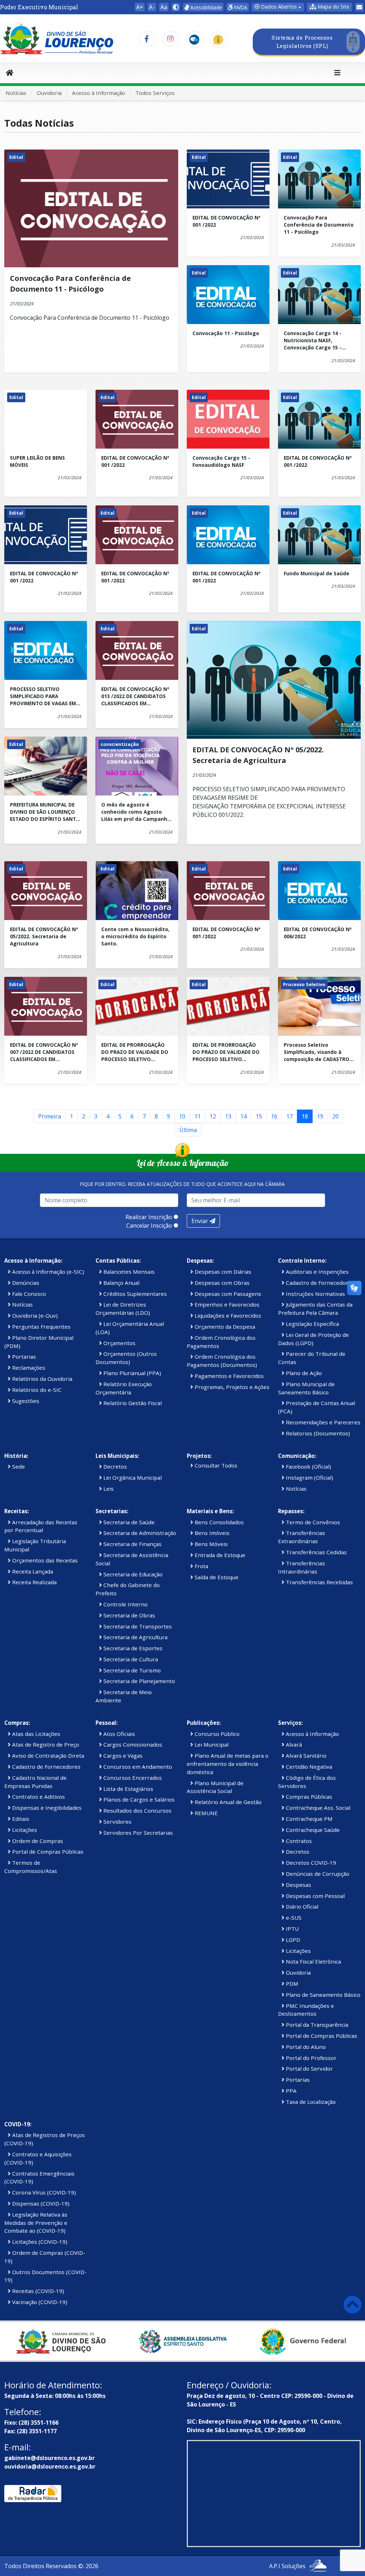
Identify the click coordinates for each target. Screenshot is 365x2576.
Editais (20, 1819)
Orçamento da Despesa (224, 1327)
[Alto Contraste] (176, 7)
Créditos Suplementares (134, 1294)
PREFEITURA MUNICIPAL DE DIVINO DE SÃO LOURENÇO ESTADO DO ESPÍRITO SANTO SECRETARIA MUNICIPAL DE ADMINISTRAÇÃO (45, 812)
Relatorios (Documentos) (317, 1433)
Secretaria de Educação (132, 1574)
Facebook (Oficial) (308, 1466)
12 (213, 1116)
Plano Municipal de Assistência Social (215, 1787)
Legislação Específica (312, 1324)
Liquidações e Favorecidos (227, 1315)
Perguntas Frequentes (41, 1327)
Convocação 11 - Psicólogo (226, 333)
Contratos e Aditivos (38, 1797)
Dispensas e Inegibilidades (46, 1808)
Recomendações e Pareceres (322, 1422)
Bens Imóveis (211, 1533)
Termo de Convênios (312, 1522)
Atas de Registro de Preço (45, 1744)
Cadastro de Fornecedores (319, 1283)
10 (182, 1116)
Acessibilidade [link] (205, 7)
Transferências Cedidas (316, 1552)
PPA (291, 2091)
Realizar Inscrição (149, 1217)
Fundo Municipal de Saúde (317, 573)
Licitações (24, 1830)
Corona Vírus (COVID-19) (43, 2192)
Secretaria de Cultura (130, 1659)
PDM (291, 1984)
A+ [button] (140, 7)
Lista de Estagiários (128, 1789)
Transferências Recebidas (319, 1582)
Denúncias (25, 1283)
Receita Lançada (32, 1571)
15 (259, 1116)
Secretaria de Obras (128, 1615)
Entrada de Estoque (219, 1555)
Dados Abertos (278, 7)
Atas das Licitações (35, 1734)
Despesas (298, 1885)
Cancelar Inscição (149, 1226)
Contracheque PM (309, 1819)
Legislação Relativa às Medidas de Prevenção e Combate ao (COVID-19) (36, 2223)
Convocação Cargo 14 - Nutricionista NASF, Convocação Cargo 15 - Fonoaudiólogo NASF (313, 341)
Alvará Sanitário (305, 1756)
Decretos (114, 1466)
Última (188, 1130)
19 (320, 1116)
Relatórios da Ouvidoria (42, 1379)
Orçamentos (119, 1343)
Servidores (117, 1822)
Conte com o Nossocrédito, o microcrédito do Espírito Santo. (135, 936)
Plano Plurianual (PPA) (132, 1373)
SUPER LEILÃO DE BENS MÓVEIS (37, 461)
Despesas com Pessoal (315, 1896)
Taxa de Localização (310, 2102)
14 (243, 1116)
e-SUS (293, 1918)
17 (289, 1116)
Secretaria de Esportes (132, 1648)
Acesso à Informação (99, 93)
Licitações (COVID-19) (39, 2242)
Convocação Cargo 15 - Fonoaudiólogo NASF (221, 461)
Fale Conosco (28, 1294)
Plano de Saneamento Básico (322, 1995)
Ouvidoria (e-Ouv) (34, 1315)
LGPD (292, 1940)
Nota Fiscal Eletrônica (313, 1961)
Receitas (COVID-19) (37, 2291)
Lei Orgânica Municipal (132, 1478)
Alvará (293, 1744)
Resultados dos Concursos (137, 1810)
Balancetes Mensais (128, 1272)
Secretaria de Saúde (128, 1522)
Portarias (23, 1357)
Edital (16, 157)
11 (197, 1116)
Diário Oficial (301, 1906)
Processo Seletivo (304, 984)
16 (274, 1116)
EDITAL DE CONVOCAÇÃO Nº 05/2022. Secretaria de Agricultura (44, 936)
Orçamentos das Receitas (44, 1560)
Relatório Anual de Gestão (227, 1802)
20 (335, 1116)
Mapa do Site (333, 7)
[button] (330, 7)
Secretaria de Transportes (137, 1626)
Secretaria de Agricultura (135, 1637)
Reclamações (28, 1368)
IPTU (292, 1929)
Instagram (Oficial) (309, 1478)
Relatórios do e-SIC (36, 1390)
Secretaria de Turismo (131, 1670)
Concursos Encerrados (132, 1778)
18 (305, 1116)
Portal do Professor (310, 2058)
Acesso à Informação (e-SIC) (47, 1272)
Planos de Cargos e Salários (138, 1799)
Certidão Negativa (308, 1767)
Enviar (201, 1221)
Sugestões (25, 1401)
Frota (201, 1566)
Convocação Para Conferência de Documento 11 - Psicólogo (319, 225)
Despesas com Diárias (222, 1272)
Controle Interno (125, 1604)
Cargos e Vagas (122, 1756)
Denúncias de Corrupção (317, 1874)
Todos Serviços (155, 93)
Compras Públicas (308, 1797)
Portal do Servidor (309, 2069)
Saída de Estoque (216, 1577)
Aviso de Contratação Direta (47, 1756)
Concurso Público (216, 1734)
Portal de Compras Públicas (47, 1852)
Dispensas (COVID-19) (40, 2203)
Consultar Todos (215, 1465)
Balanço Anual (121, 1283)
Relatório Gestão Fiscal (132, 1403)
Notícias (16, 93)
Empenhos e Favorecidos (226, 1304)
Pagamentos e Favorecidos (228, 1376)
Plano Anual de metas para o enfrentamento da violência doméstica (228, 1764)
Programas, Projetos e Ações (231, 1387)
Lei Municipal (211, 1744)
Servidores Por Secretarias (137, 1833)
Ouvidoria (49, 93)
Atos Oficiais (119, 1734)
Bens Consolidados (219, 1522)
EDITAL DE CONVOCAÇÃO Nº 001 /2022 (227, 221)
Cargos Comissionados (132, 1744)
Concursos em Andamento (137, 1767)
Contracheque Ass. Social (317, 1808)
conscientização (120, 744)
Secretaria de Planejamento (138, 1681)
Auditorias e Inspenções (317, 1272)
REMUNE (205, 1813)
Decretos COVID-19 (310, 1863)
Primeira (50, 1116)
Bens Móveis (210, 1544)
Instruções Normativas (315, 1294)
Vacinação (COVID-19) (39, 2302)
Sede (18, 1466)
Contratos (298, 1841)
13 (228, 1116)
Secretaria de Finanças (132, 1544)
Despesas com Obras (221, 1283)
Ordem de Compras (37, 1841)
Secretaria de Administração (139, 1533)
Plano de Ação (303, 1373)
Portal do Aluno (305, 2047)
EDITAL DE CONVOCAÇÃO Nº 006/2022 (318, 933)
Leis (108, 1489)
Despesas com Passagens (227, 1294)
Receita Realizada (34, 1582)
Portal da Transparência (316, 2025)
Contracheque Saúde (312, 1830)
